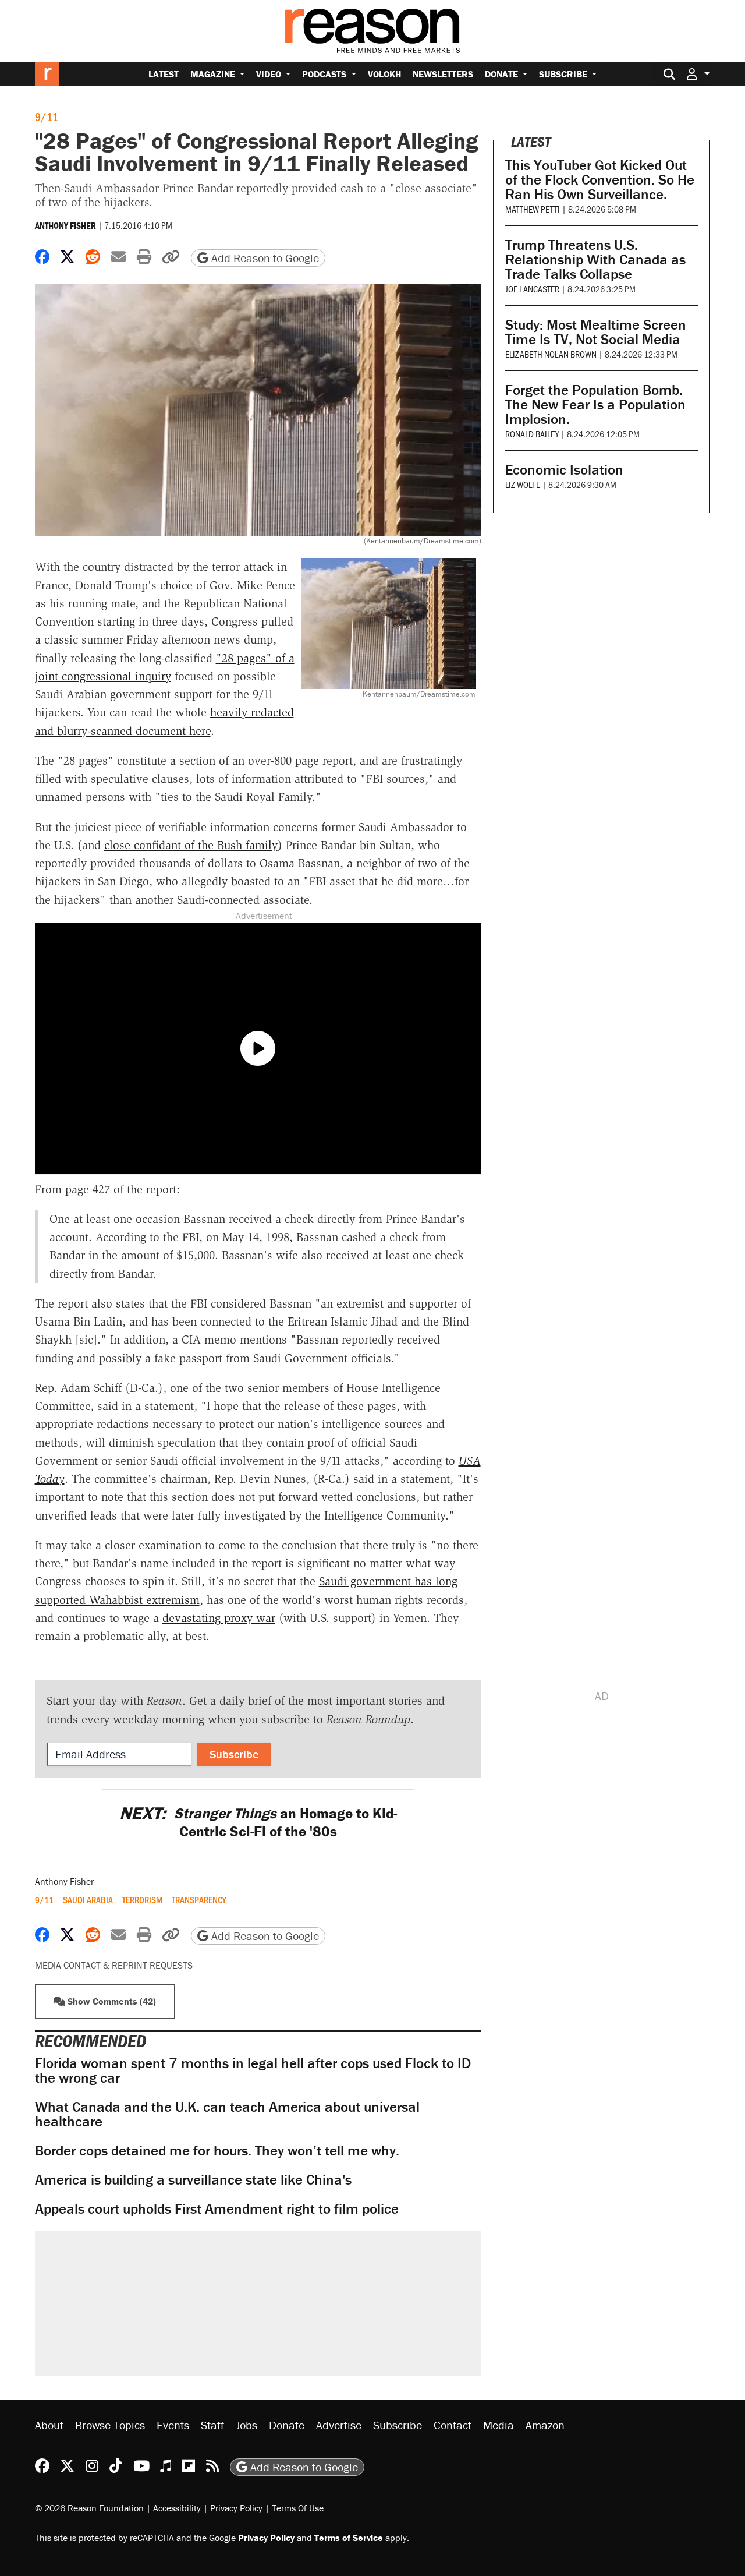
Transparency (199, 1900)
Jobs (246, 2425)
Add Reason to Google (264, 258)
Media (499, 2425)
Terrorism (142, 1900)
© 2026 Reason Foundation (89, 2507)
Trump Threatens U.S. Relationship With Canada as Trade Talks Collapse (595, 259)
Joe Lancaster (532, 289)
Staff (212, 2425)
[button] (698, 74)
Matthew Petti (533, 209)
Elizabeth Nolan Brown (551, 354)
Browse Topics (110, 2425)
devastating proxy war (219, 1618)
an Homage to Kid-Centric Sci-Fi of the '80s (258, 1822)
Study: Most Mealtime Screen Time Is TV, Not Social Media (596, 332)
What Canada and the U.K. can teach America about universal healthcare (227, 2114)
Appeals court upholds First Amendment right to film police (217, 2209)
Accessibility (177, 2507)
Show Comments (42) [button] (111, 2001)
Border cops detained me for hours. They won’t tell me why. (217, 2151)
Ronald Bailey (532, 434)
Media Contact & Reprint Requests (114, 1965)
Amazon (545, 2425)
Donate (503, 74)
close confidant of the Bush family (191, 845)
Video (270, 74)
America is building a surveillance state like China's (193, 2180)
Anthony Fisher (65, 225)
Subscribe (564, 74)
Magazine (214, 74)
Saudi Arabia (88, 1900)
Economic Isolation (564, 470)
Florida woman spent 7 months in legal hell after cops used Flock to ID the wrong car (253, 2070)
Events (173, 2425)
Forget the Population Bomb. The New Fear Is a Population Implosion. (595, 404)
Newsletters (443, 74)
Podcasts (325, 74)
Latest (164, 74)
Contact (453, 2425)
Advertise (339, 2425)
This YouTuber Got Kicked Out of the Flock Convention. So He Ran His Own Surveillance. (600, 180)
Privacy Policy (236, 2507)
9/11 (47, 116)
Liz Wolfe (523, 484)
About (49, 2425)
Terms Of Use (298, 2507)
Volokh (384, 74)
